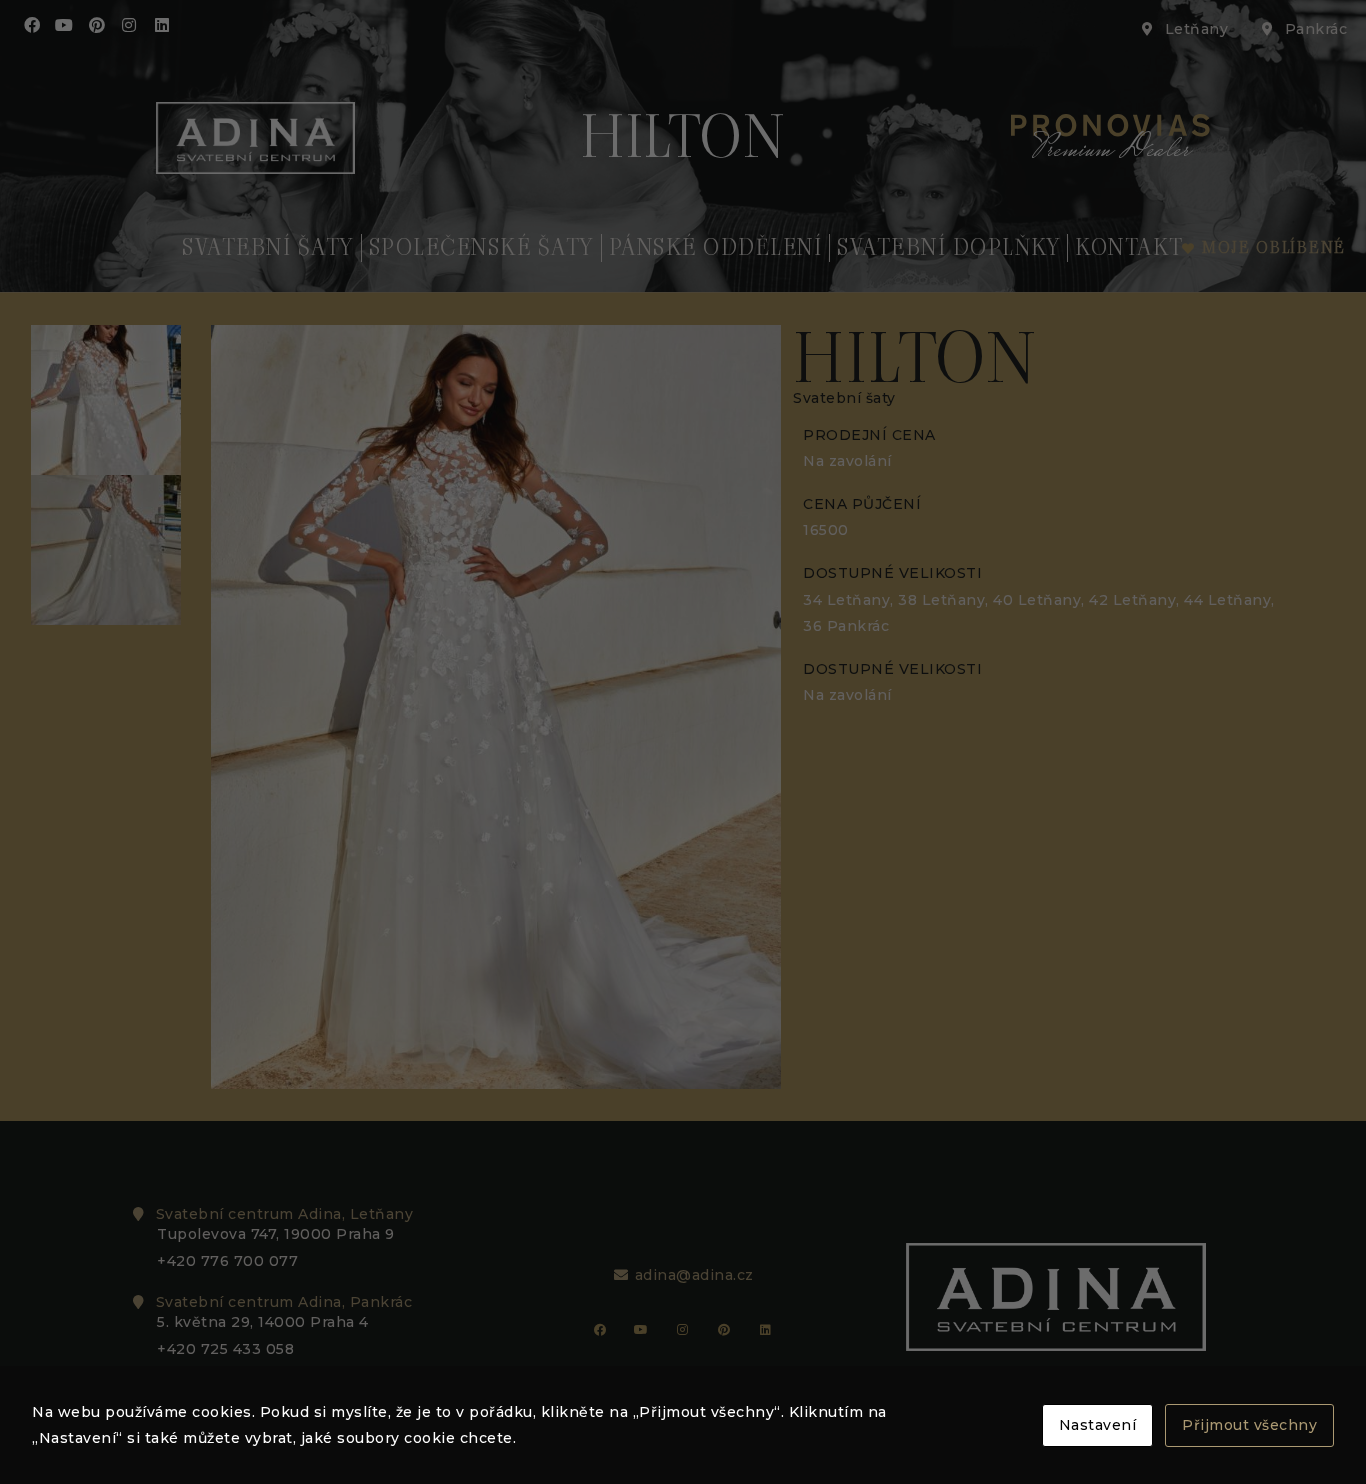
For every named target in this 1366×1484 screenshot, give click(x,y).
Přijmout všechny (1249, 1425)
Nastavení (1098, 1425)
